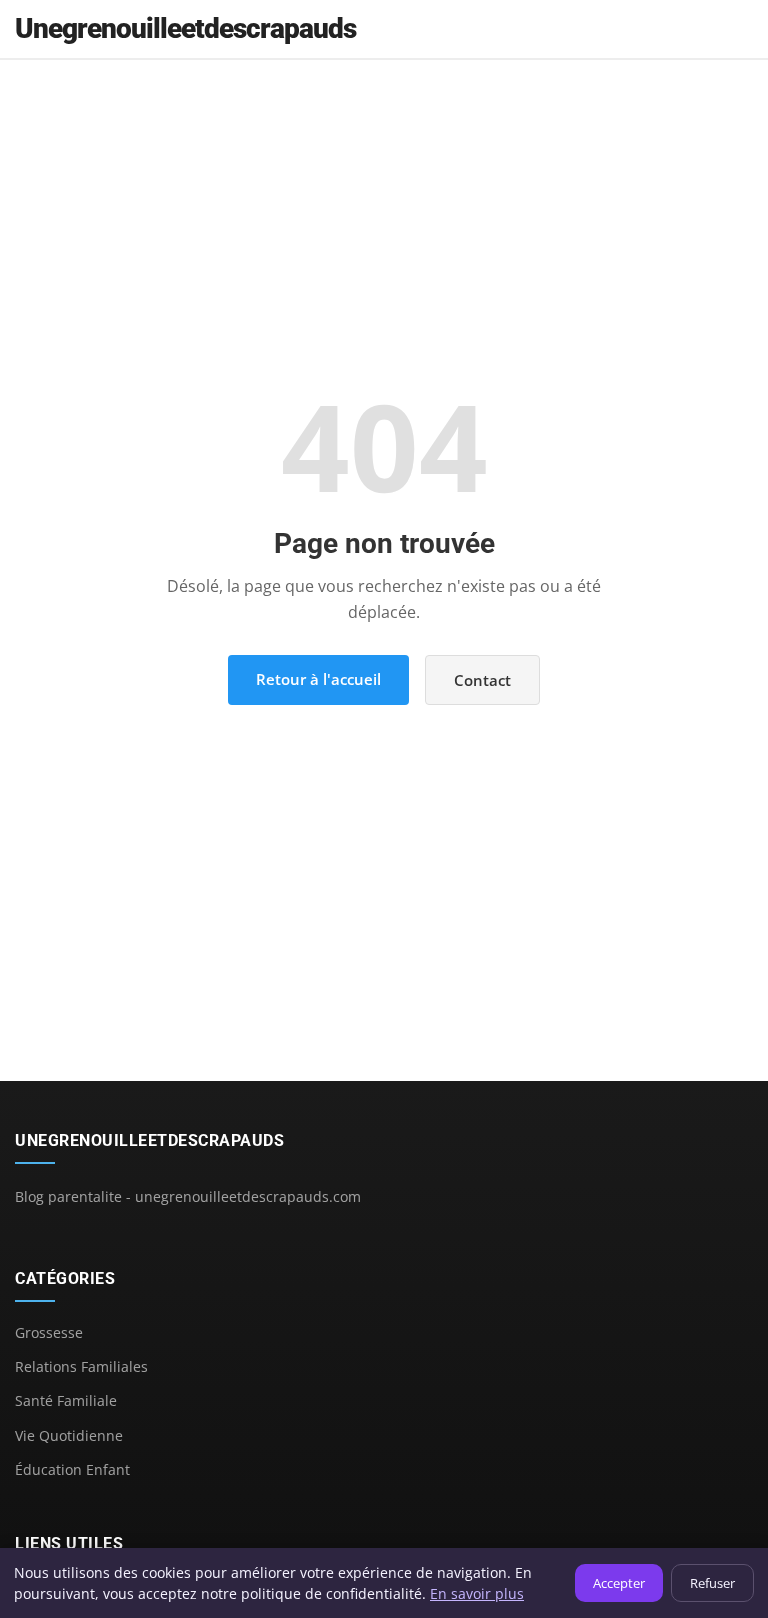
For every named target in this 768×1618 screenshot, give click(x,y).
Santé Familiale (66, 1400)
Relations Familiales (81, 1366)
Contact (482, 680)
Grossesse (49, 1332)
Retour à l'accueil (318, 679)
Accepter (619, 1583)
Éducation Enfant (72, 1469)
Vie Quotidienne (69, 1435)
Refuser (712, 1583)
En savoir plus (477, 1593)
